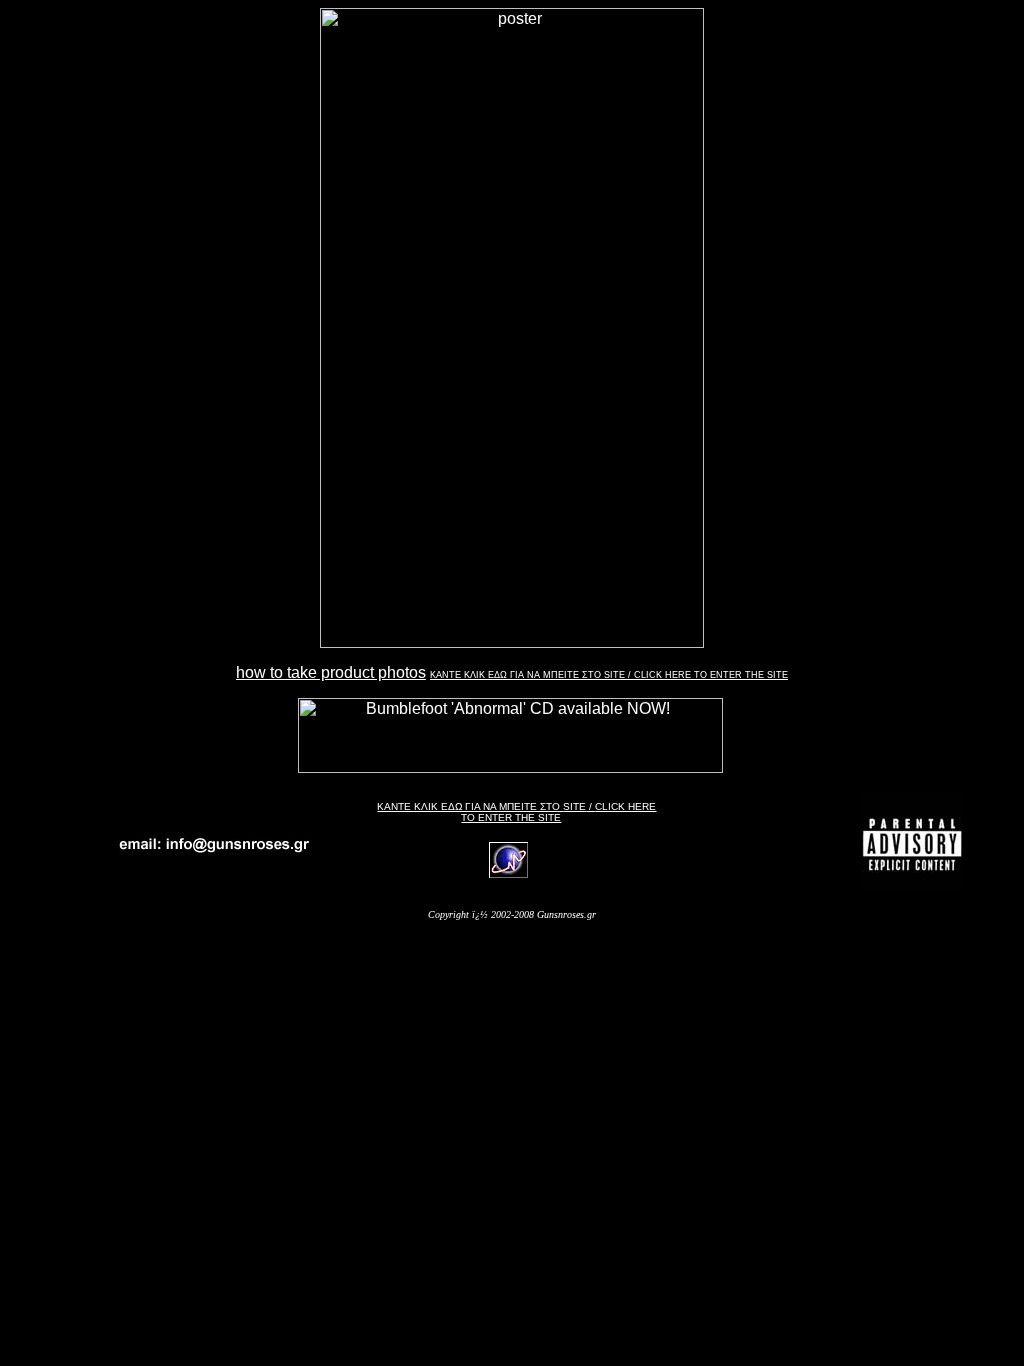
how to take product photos (331, 672)
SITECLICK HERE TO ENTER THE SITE (516, 812)
